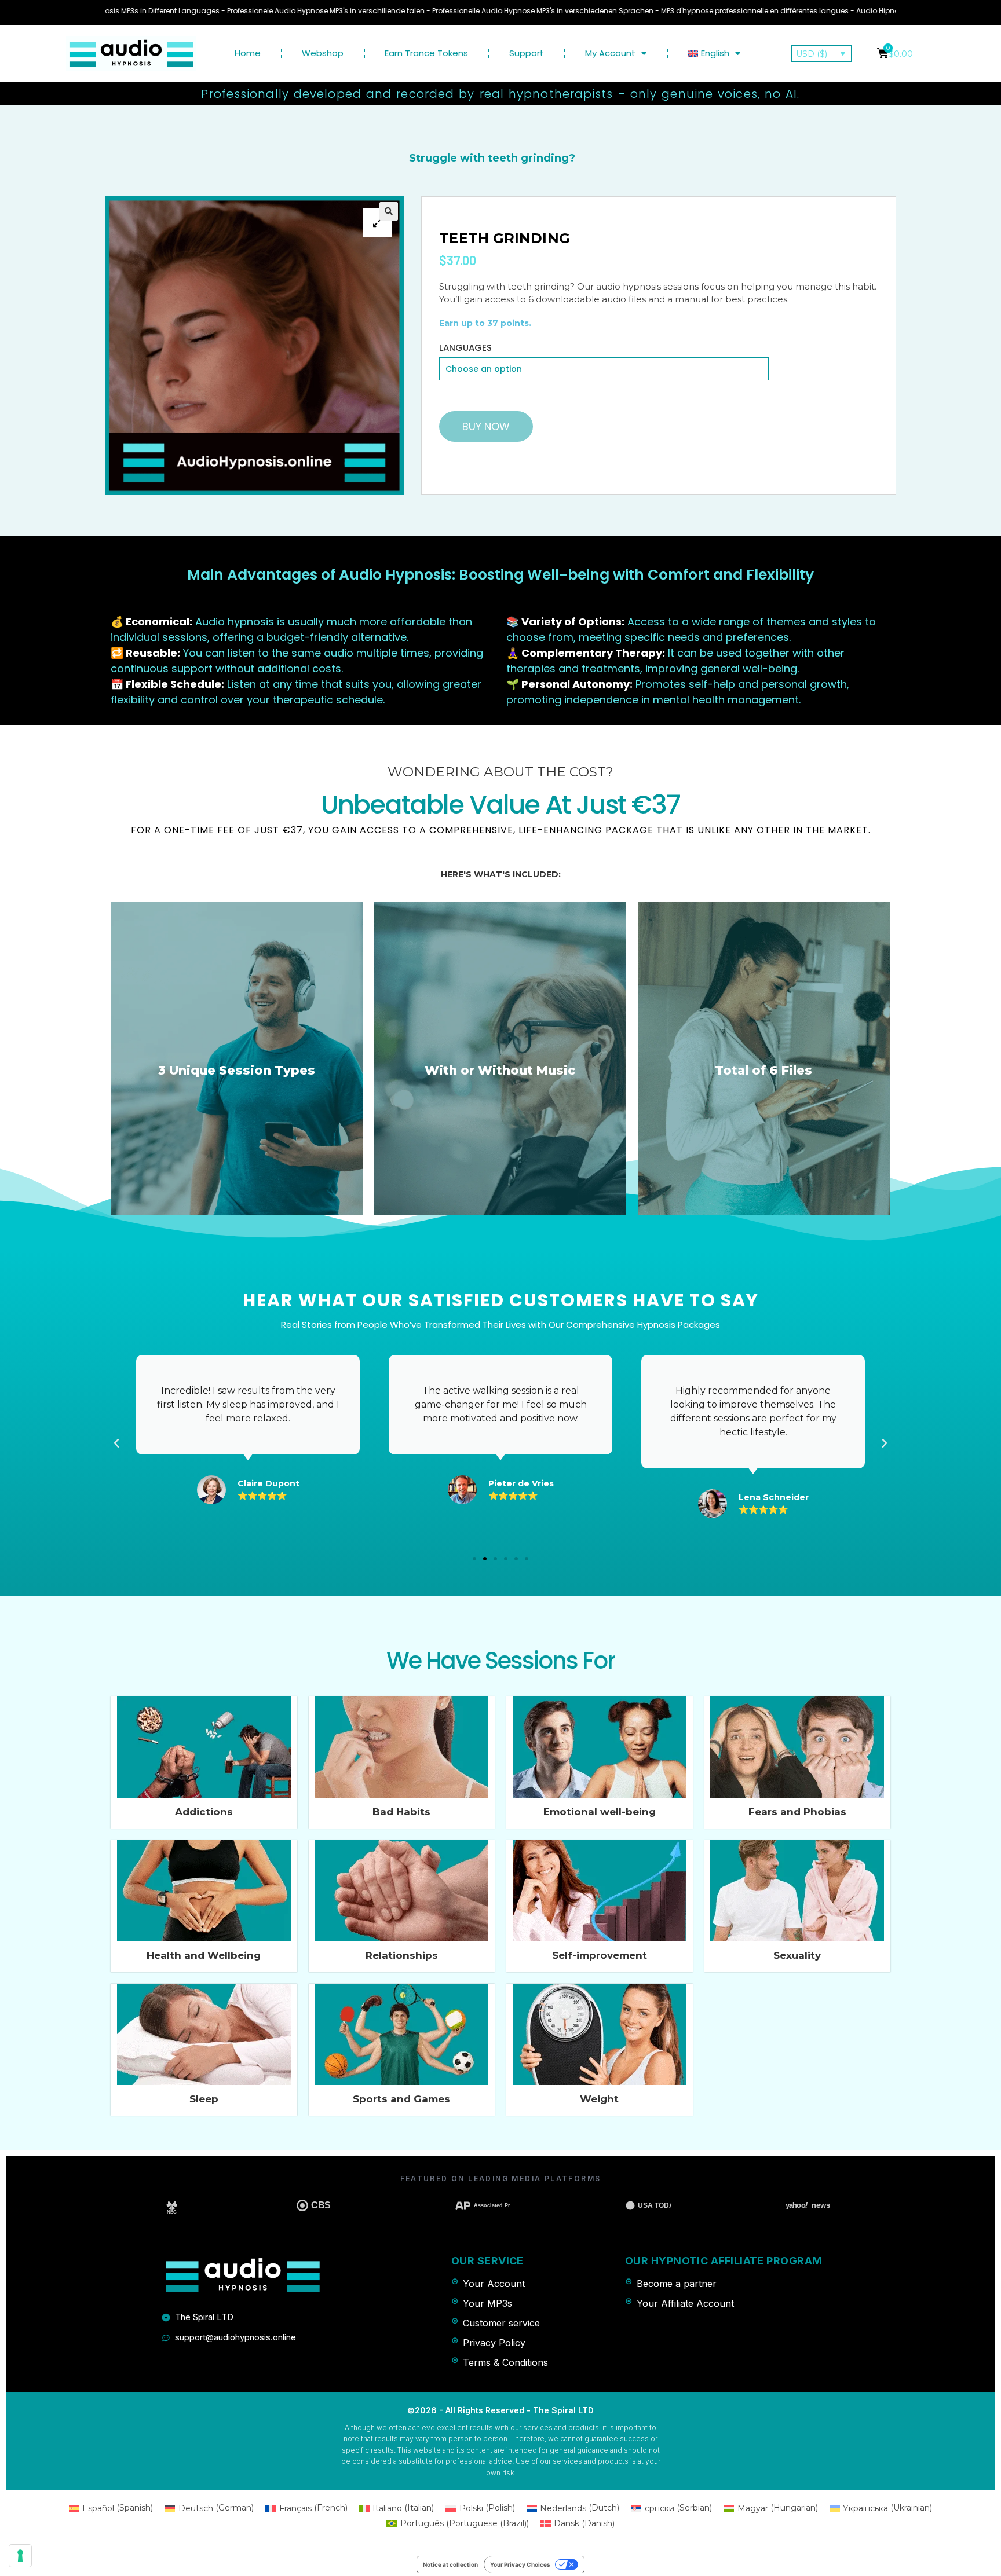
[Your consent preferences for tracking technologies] (20, 2556)
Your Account (494, 2284)
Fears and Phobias (797, 1812)
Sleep (204, 2099)
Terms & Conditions (505, 2362)
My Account (610, 53)
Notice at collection (450, 2564)
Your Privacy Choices (520, 2564)
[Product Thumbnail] (378, 222)
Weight (599, 2099)
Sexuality (797, 1955)
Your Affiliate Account (685, 2303)
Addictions (204, 1812)
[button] (474, 1559)
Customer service (501, 2323)
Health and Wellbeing (204, 1955)
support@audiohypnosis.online (235, 2337)
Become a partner (677, 2284)
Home (248, 53)
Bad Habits (401, 1812)
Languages (465, 348)
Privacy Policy (494, 2343)
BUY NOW (486, 426)
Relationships (402, 1955)
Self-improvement (600, 1955)
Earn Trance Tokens (426, 53)
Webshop (323, 53)
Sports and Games (401, 2099)
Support (527, 53)
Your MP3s (487, 2303)
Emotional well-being (600, 1812)
